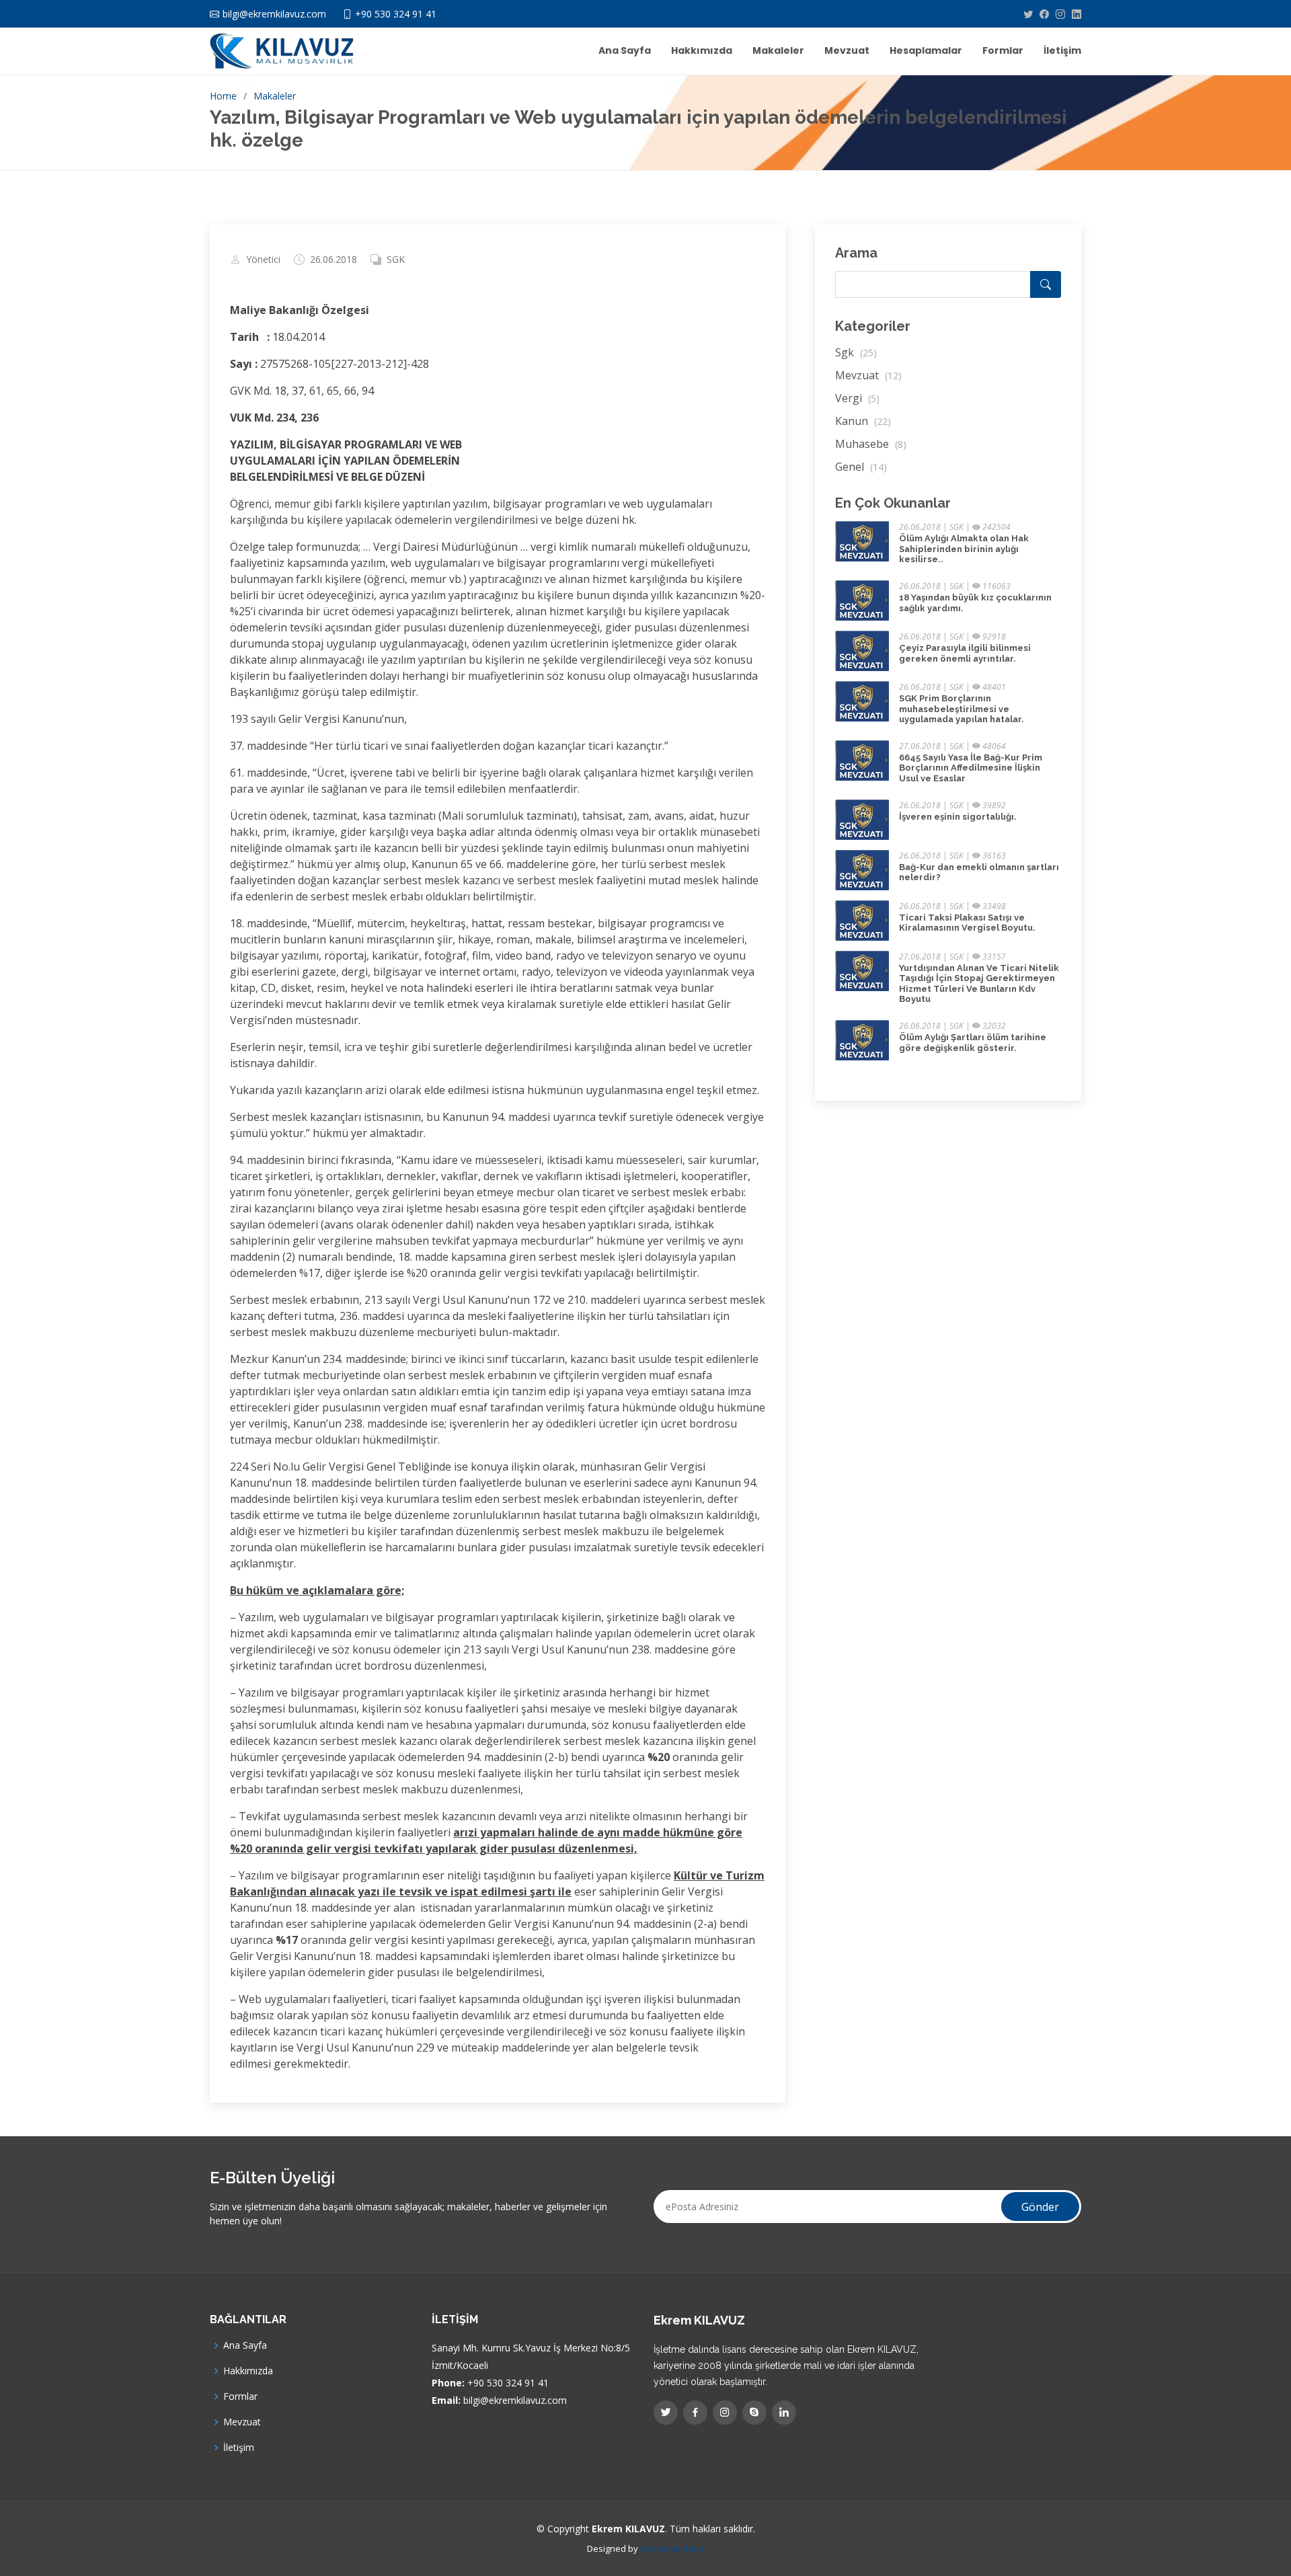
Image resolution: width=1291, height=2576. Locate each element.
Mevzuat (847, 50)
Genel (861, 467)
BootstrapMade (672, 2548)
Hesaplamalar (926, 50)
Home (223, 96)
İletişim (1062, 50)
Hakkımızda (702, 50)
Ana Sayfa (625, 50)
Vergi (857, 398)
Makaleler (778, 50)
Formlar (1003, 50)
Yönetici (263, 260)
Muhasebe (871, 444)
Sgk (856, 352)
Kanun (863, 421)
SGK (396, 260)
